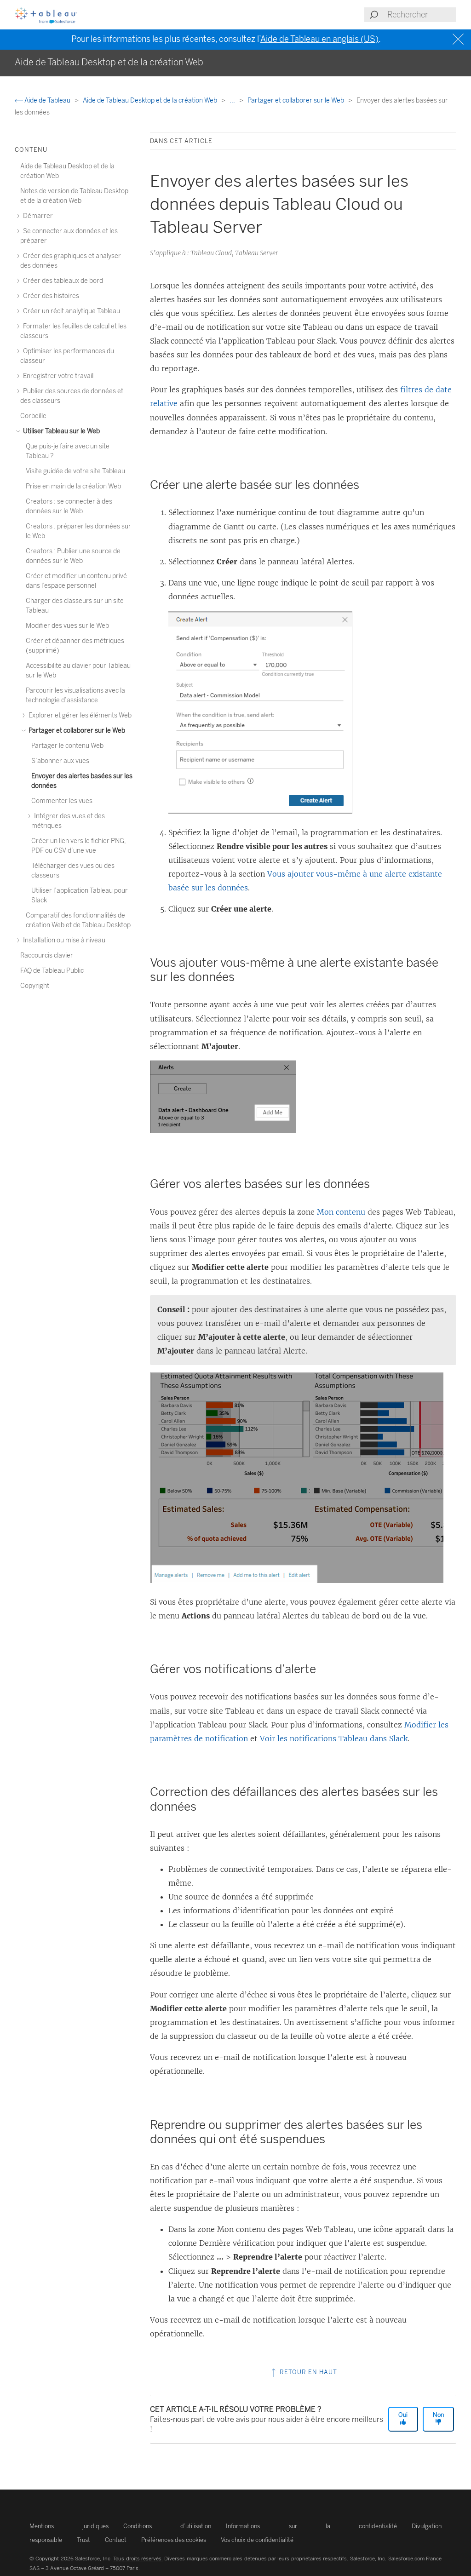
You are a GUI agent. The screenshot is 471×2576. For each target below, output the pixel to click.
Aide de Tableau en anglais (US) (319, 39)
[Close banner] (459, 39)
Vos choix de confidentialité (257, 2540)
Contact (116, 2540)
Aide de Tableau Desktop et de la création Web (151, 100)
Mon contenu (341, 1212)
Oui (403, 2415)
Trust (83, 2540)
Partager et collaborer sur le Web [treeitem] (76, 731)
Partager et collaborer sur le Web (296, 100)
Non (438, 2415)
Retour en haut (307, 2372)
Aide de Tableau (47, 100)
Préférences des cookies (174, 2540)
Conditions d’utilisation (167, 2526)
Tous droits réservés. (138, 2559)
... (233, 100)
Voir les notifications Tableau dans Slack (334, 1738)
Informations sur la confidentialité (311, 2526)
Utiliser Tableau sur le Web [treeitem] (61, 431)
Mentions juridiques (69, 2526)
